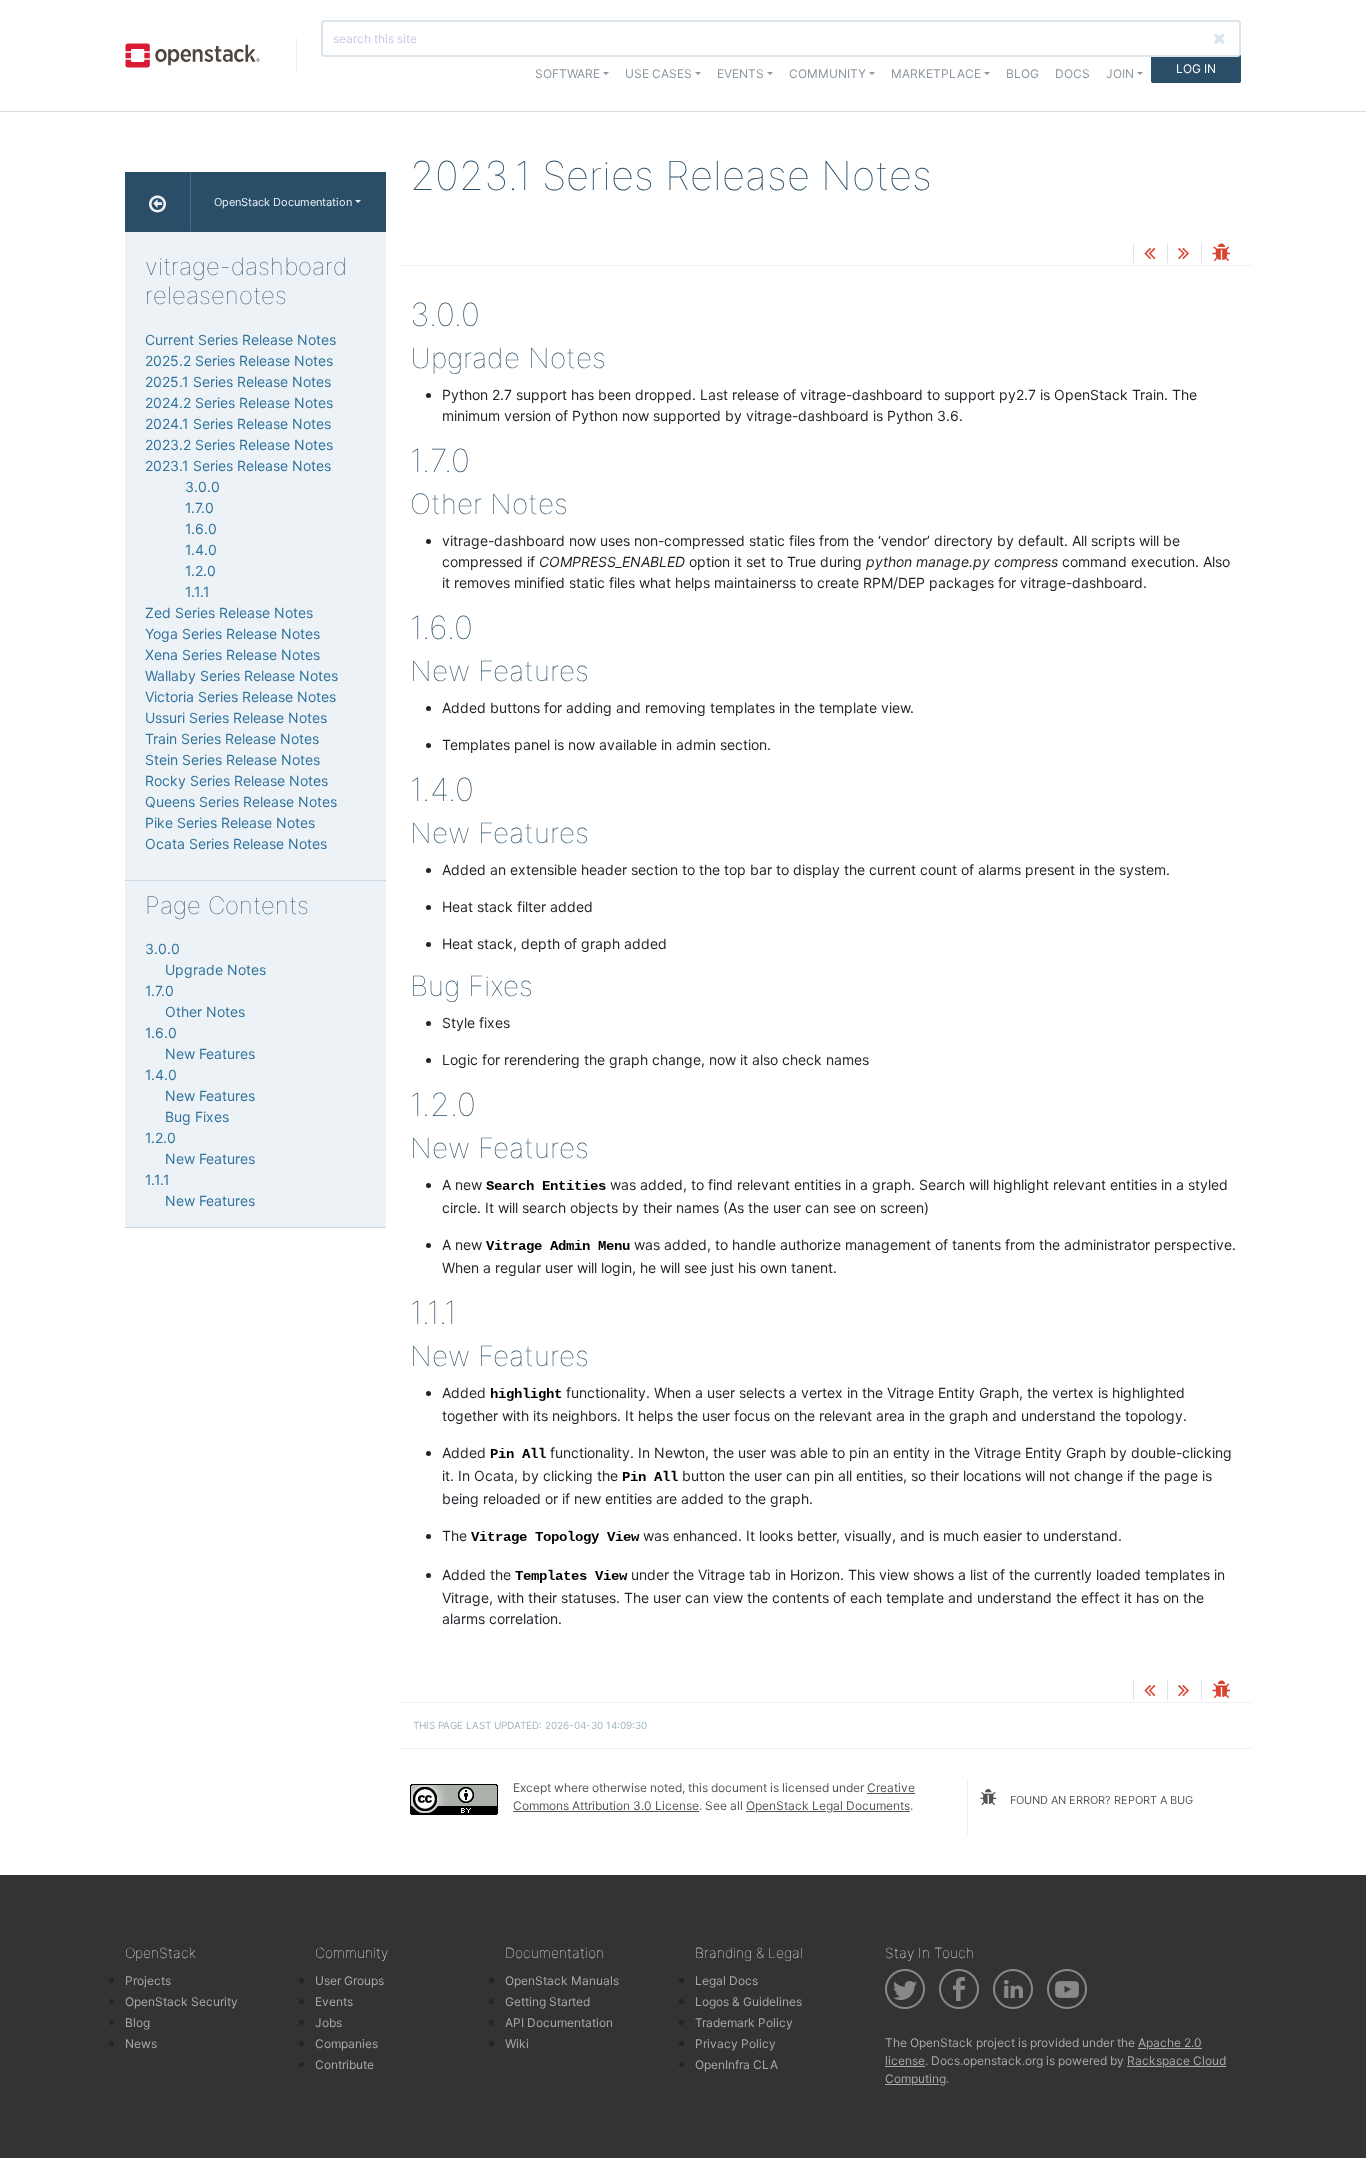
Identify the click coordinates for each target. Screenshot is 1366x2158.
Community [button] (827, 73)
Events (334, 2001)
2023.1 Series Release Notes (238, 465)
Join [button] (1120, 73)
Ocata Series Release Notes (236, 843)
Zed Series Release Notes (229, 612)
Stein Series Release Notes (232, 759)
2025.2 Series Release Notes (239, 360)
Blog (1022, 73)
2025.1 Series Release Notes (238, 381)
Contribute (344, 2064)
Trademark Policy (744, 2022)
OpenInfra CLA (736, 2064)
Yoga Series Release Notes (232, 633)
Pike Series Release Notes (230, 822)
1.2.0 (200, 570)
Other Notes (205, 1011)
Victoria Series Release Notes (240, 696)
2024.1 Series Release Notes (238, 423)
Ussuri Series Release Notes (236, 717)
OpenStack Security (181, 2001)
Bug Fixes (197, 1116)
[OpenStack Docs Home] (158, 202)
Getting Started (547, 2001)
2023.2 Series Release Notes (239, 444)
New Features (210, 1053)
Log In (1196, 68)
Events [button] (740, 73)
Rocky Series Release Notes (236, 780)
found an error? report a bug (1100, 1800)
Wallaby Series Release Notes (241, 675)
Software (567, 73)
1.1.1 (197, 591)
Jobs (328, 2022)
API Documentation (559, 2022)
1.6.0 (201, 528)
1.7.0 (199, 507)
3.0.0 (202, 486)
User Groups (349, 1980)
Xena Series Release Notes (232, 654)
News (141, 2043)
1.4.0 (201, 549)
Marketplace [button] (936, 73)
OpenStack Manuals (562, 1980)
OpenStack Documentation (283, 202)
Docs (1072, 73)
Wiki (517, 2043)
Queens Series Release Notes (241, 801)
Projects (148, 1980)
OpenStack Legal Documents (828, 1805)
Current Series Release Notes (240, 339)
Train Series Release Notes (232, 738)
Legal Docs (726, 1980)
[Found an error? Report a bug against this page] (1221, 254)
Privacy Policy (735, 2043)
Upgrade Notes (215, 969)
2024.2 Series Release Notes (239, 402)
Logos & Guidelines (748, 2001)
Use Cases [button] (658, 73)
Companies (346, 2043)
